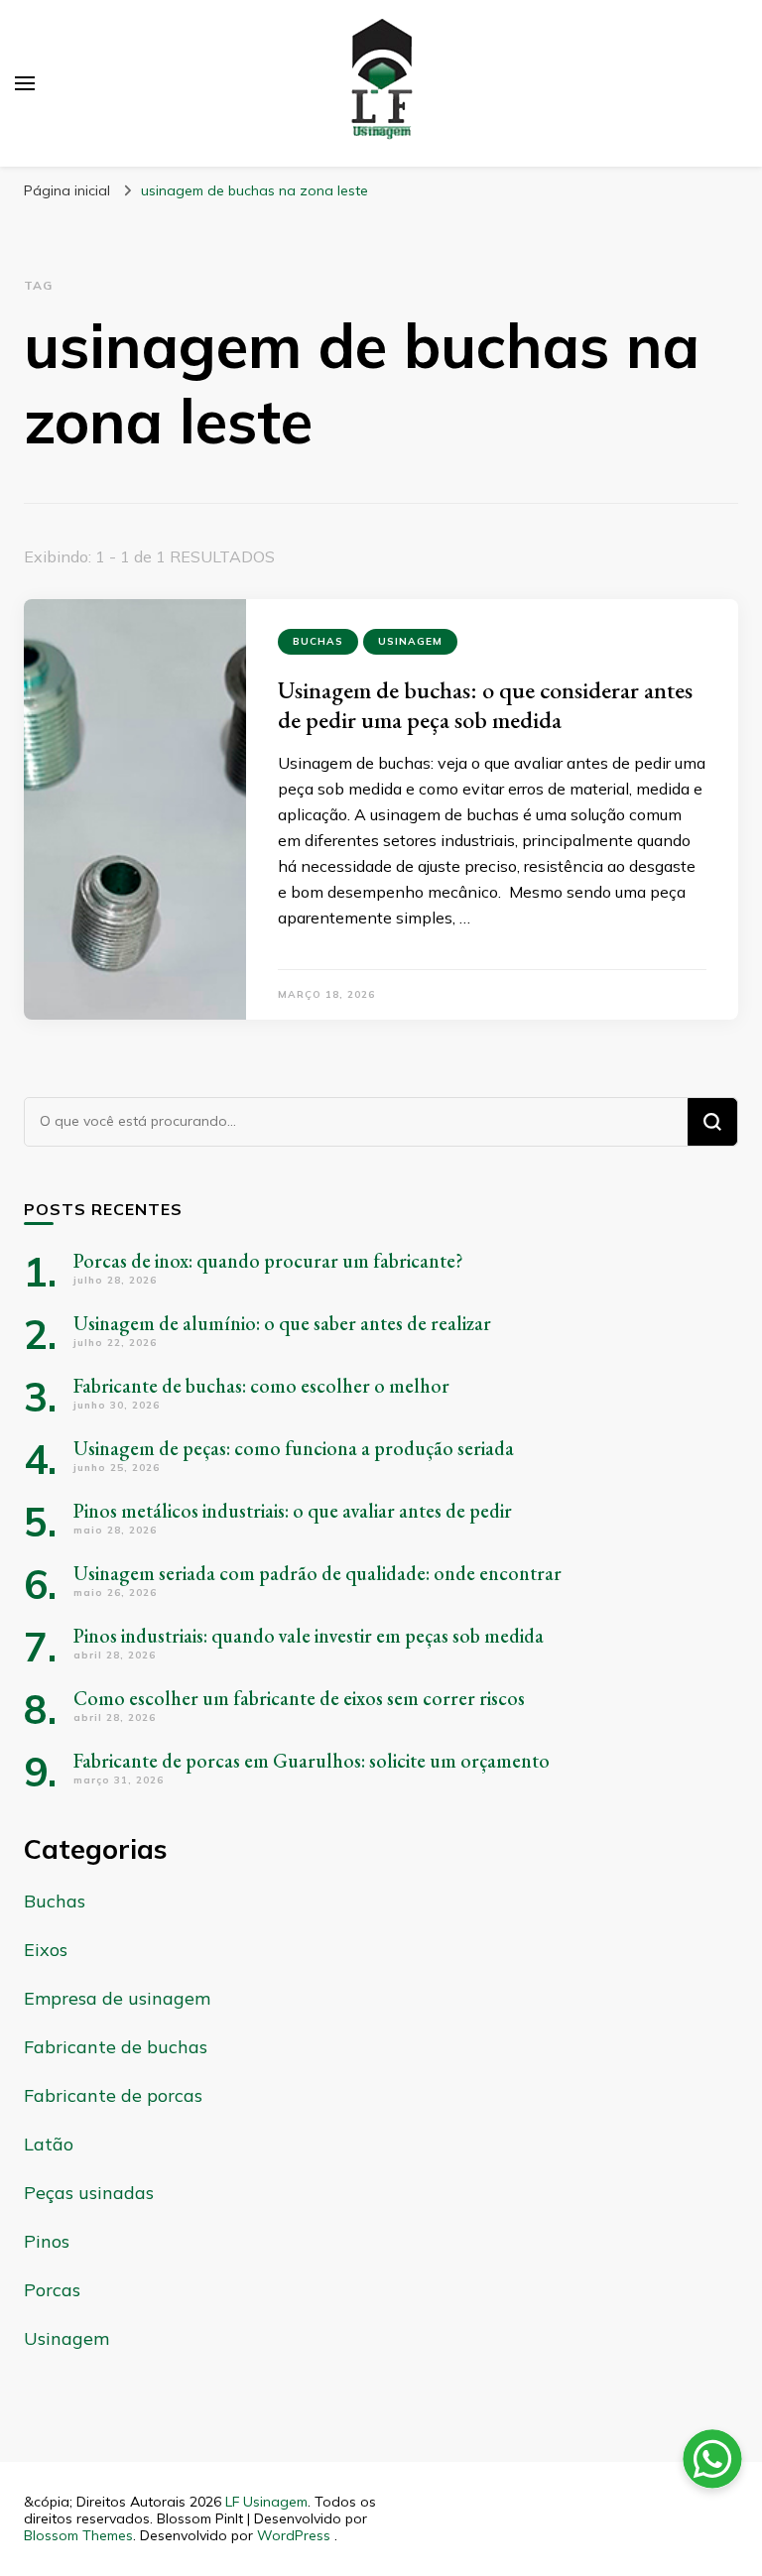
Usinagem (410, 641)
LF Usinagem (266, 2502)
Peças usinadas (89, 2193)
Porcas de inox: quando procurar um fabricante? (268, 1261)
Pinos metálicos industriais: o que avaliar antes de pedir (293, 1511)
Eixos (46, 1950)
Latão (49, 2144)
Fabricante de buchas (116, 2047)
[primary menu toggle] (25, 83)
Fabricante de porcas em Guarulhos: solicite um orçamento (312, 1761)
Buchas (318, 641)
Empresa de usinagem (117, 1998)
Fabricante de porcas (113, 2095)
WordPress (294, 2535)
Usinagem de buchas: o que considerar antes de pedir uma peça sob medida (485, 705)
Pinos (47, 2241)
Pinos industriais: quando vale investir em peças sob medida (309, 1636)
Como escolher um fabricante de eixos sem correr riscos (299, 1698)
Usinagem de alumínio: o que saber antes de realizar (282, 1323)
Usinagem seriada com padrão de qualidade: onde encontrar (317, 1573)
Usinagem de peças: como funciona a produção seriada (294, 1448)
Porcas (52, 2290)
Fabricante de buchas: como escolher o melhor (261, 1386)
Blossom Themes (78, 2535)
